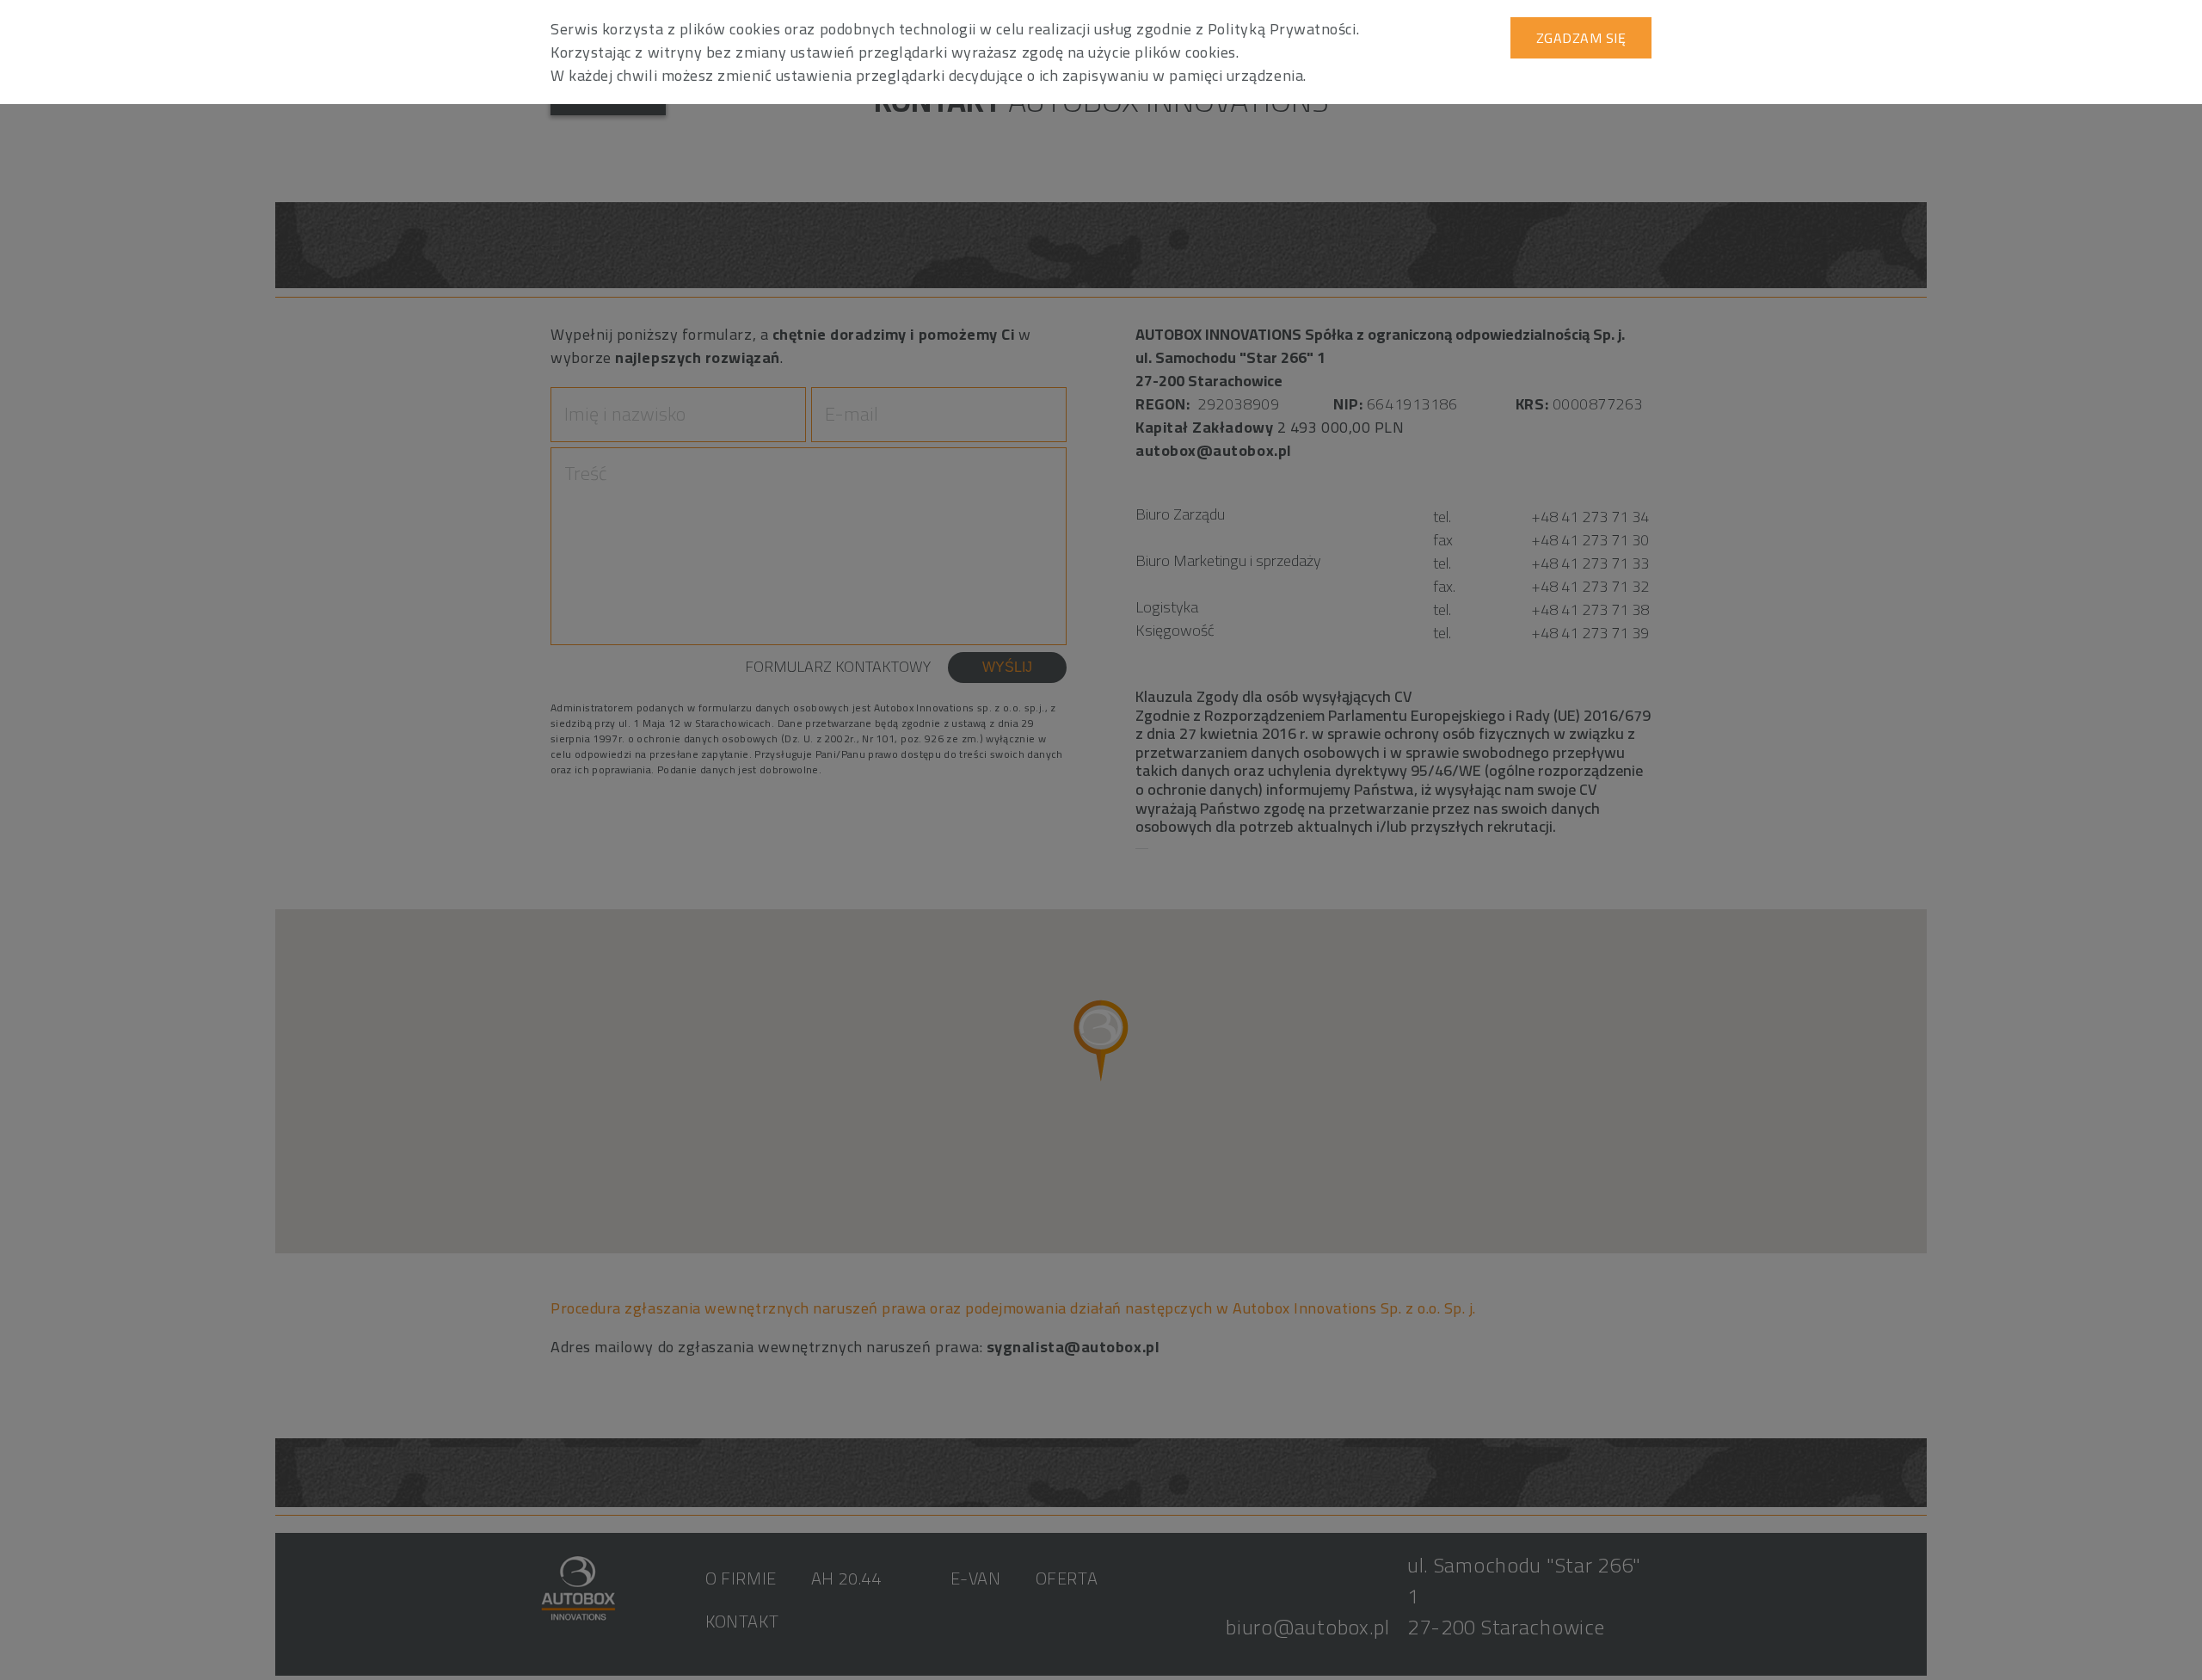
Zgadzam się (1581, 38)
